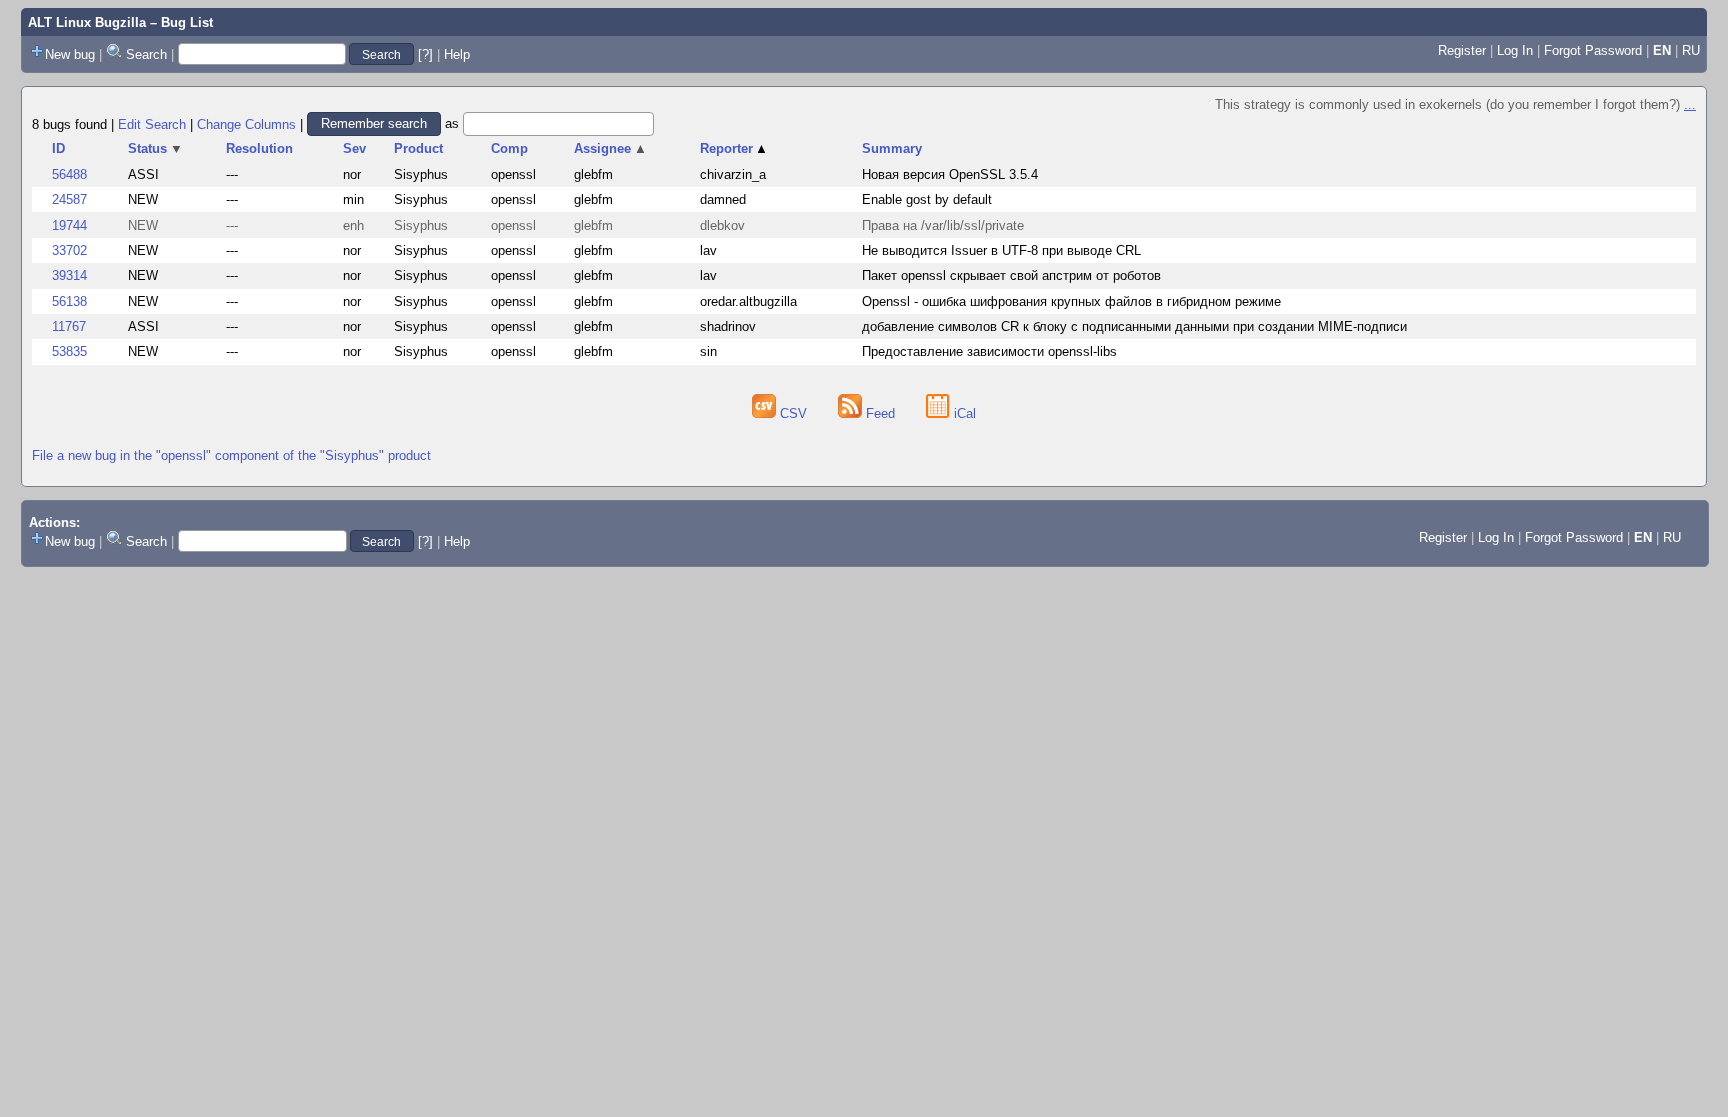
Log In (1515, 50)
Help (457, 54)
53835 (69, 351)
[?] (425, 54)
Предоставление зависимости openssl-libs (989, 351)
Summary (892, 148)
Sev (354, 148)
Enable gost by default (927, 199)
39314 (69, 275)
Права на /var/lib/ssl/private (943, 225)
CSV (793, 413)
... (1690, 104)
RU (1691, 50)
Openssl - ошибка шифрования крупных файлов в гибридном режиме (1071, 301)
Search (146, 54)
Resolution (259, 148)
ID (58, 148)
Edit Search (152, 123)
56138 (69, 301)
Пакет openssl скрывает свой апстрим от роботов (1011, 275)
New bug (70, 54)
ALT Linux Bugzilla (87, 22)
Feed (880, 413)
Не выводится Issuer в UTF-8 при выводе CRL (1001, 250)
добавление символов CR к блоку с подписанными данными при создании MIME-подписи (1134, 326)
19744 (69, 225)
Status (155, 148)
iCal (963, 413)
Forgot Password (1593, 50)
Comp (509, 148)
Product (418, 148)
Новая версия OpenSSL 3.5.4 (950, 174)
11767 (69, 326)
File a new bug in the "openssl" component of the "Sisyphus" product (231, 455)
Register (1462, 50)
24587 (69, 199)
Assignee (610, 148)
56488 (69, 174)
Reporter (734, 148)
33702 (69, 250)
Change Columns (246, 123)
